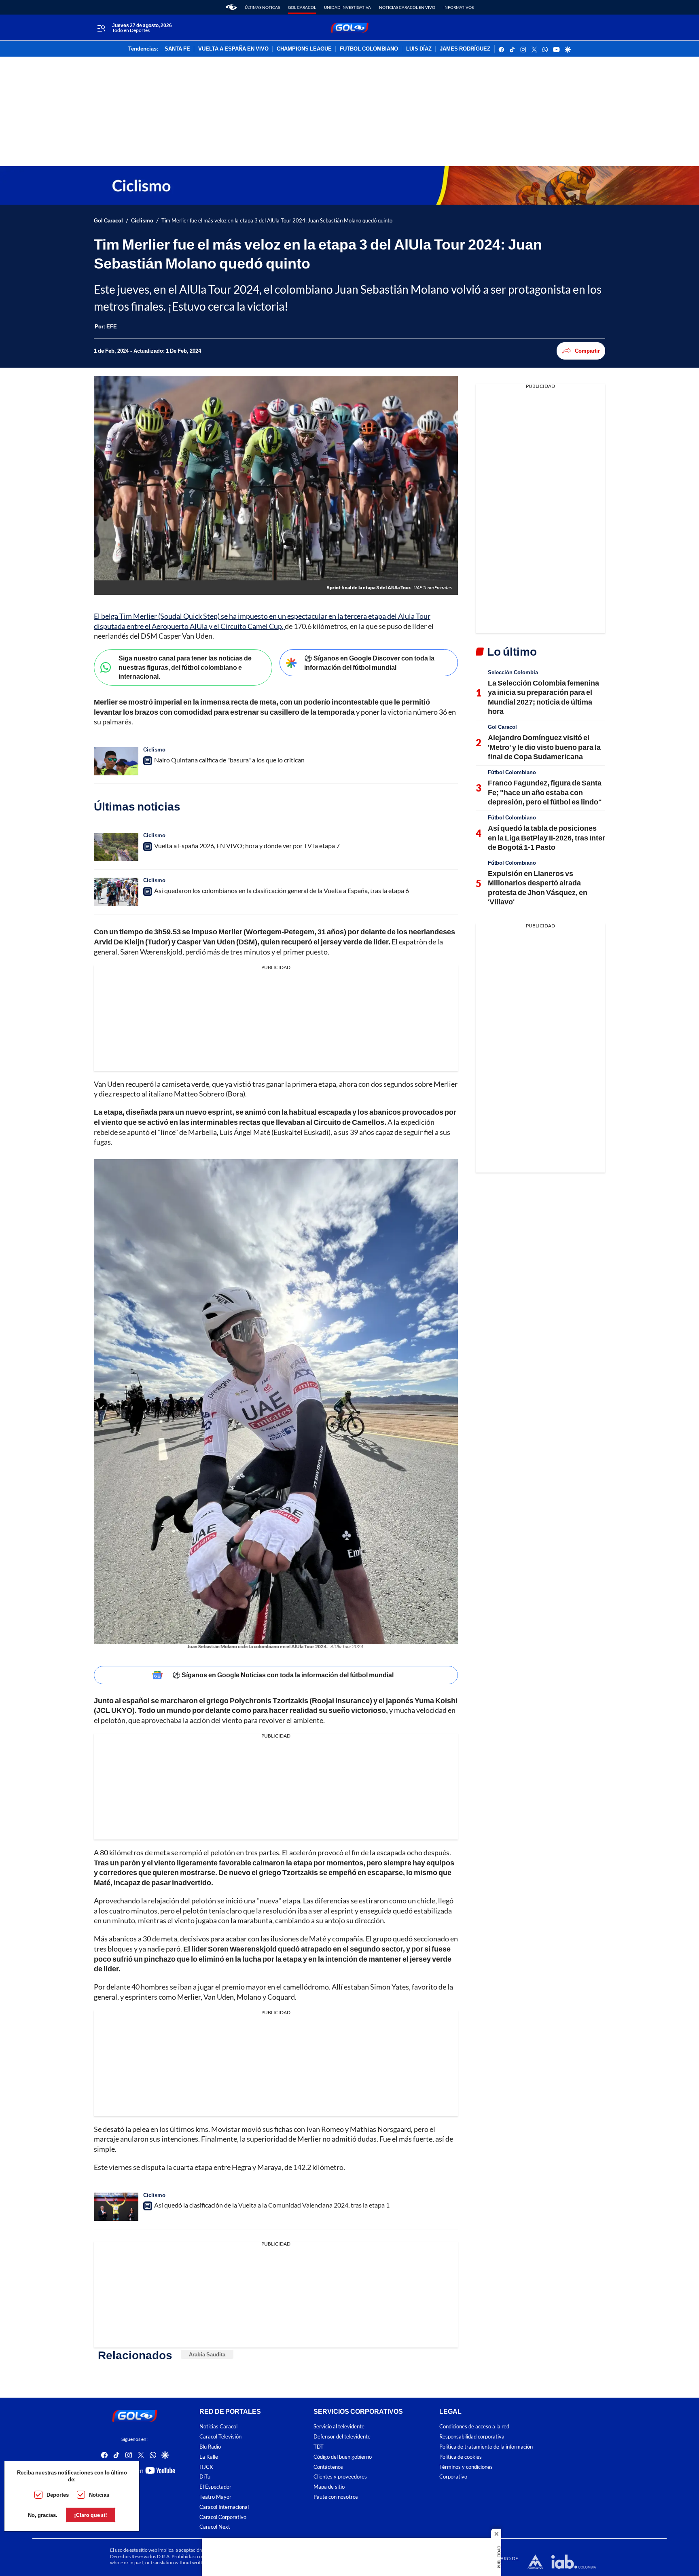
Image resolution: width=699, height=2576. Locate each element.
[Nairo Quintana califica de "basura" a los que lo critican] (116, 761)
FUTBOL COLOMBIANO (369, 49)
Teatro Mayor (215, 2497)
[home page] (231, 7)
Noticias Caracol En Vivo (407, 7)
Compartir (587, 351)
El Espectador (215, 2487)
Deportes (58, 2495)
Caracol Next (215, 2527)
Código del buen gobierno (343, 2457)
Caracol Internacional (224, 2507)
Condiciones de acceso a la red (474, 2427)
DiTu (205, 2477)
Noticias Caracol (218, 2427)
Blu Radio (210, 2447)
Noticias (99, 2495)
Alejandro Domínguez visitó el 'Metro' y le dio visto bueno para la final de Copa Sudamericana (544, 747)
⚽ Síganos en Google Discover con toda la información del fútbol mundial (369, 663)
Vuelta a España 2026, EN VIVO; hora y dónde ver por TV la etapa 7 (247, 846)
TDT (319, 2447)
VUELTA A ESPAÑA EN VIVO (233, 49)
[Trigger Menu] (101, 28)
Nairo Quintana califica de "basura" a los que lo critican (229, 760)
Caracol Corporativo (223, 2517)
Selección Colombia (513, 672)
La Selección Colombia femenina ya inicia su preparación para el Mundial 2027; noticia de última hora (543, 697)
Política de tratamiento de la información (486, 2447)
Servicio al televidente (339, 2427)
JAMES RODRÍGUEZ (465, 49)
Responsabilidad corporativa (472, 2437)
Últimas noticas (262, 7)
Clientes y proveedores (340, 2477)
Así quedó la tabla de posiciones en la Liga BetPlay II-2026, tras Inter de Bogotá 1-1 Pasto (546, 837)
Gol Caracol (302, 7)
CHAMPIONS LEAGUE (304, 49)
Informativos (459, 7)
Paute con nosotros (336, 2497)
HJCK (206, 2467)
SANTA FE (177, 49)
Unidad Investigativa (347, 7)
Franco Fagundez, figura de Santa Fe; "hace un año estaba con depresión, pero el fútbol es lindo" (545, 792)
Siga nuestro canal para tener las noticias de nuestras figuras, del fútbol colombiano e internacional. (185, 667)
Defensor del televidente (342, 2437)
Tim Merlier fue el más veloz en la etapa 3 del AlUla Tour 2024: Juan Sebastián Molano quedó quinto (277, 221)
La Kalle (209, 2457)
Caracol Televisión (220, 2437)
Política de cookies (461, 2457)
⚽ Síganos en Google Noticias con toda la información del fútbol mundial (283, 1675)
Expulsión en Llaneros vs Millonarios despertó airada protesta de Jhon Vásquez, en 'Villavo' (538, 887)
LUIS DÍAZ (419, 49)
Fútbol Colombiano (512, 772)
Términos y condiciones (466, 2467)
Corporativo (453, 2477)
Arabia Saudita (207, 2354)
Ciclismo (142, 221)
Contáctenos (328, 2467)
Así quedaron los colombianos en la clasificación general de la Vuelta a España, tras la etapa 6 (282, 890)
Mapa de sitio (329, 2487)
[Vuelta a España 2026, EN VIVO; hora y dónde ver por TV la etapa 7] (116, 847)
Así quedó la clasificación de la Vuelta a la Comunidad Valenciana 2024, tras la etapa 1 (272, 2205)
